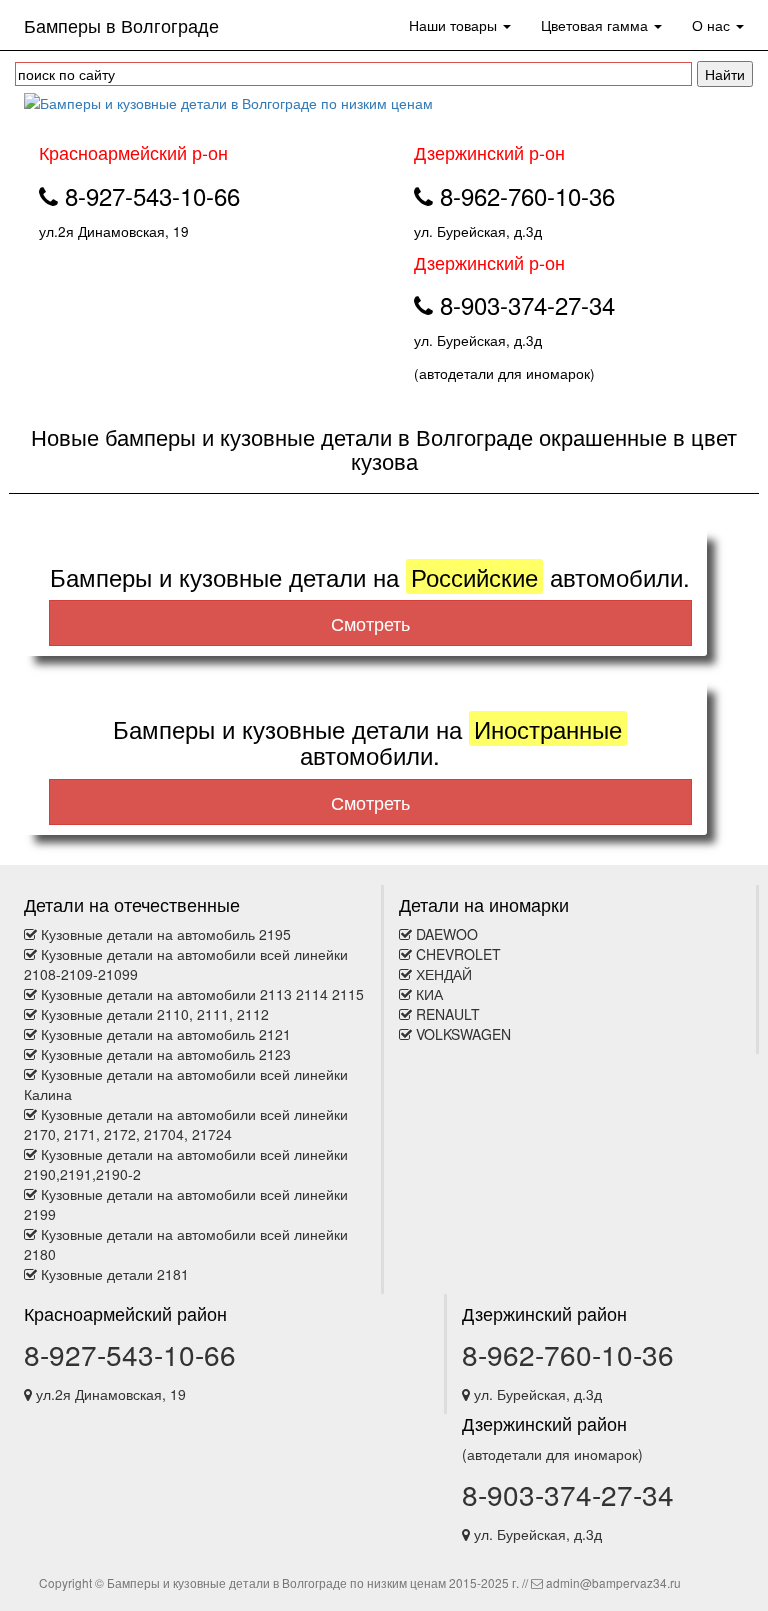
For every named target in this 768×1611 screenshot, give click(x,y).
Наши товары (455, 25)
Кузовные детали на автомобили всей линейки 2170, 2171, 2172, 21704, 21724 (186, 1124)
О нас (713, 25)
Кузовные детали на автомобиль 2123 (166, 1054)
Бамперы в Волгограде (121, 25)
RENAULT (448, 1014)
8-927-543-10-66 (130, 1354)
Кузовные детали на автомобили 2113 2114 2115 (202, 994)
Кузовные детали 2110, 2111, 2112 (155, 1014)
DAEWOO (447, 934)
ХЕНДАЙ (444, 974)
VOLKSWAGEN (463, 1034)
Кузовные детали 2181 (115, 1274)
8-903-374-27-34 (568, 1494)
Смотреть (370, 623)
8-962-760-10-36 (568, 1354)
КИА (429, 994)
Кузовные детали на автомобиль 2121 (166, 1034)
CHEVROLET (458, 954)
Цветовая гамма (596, 25)
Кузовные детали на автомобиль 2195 (166, 934)
